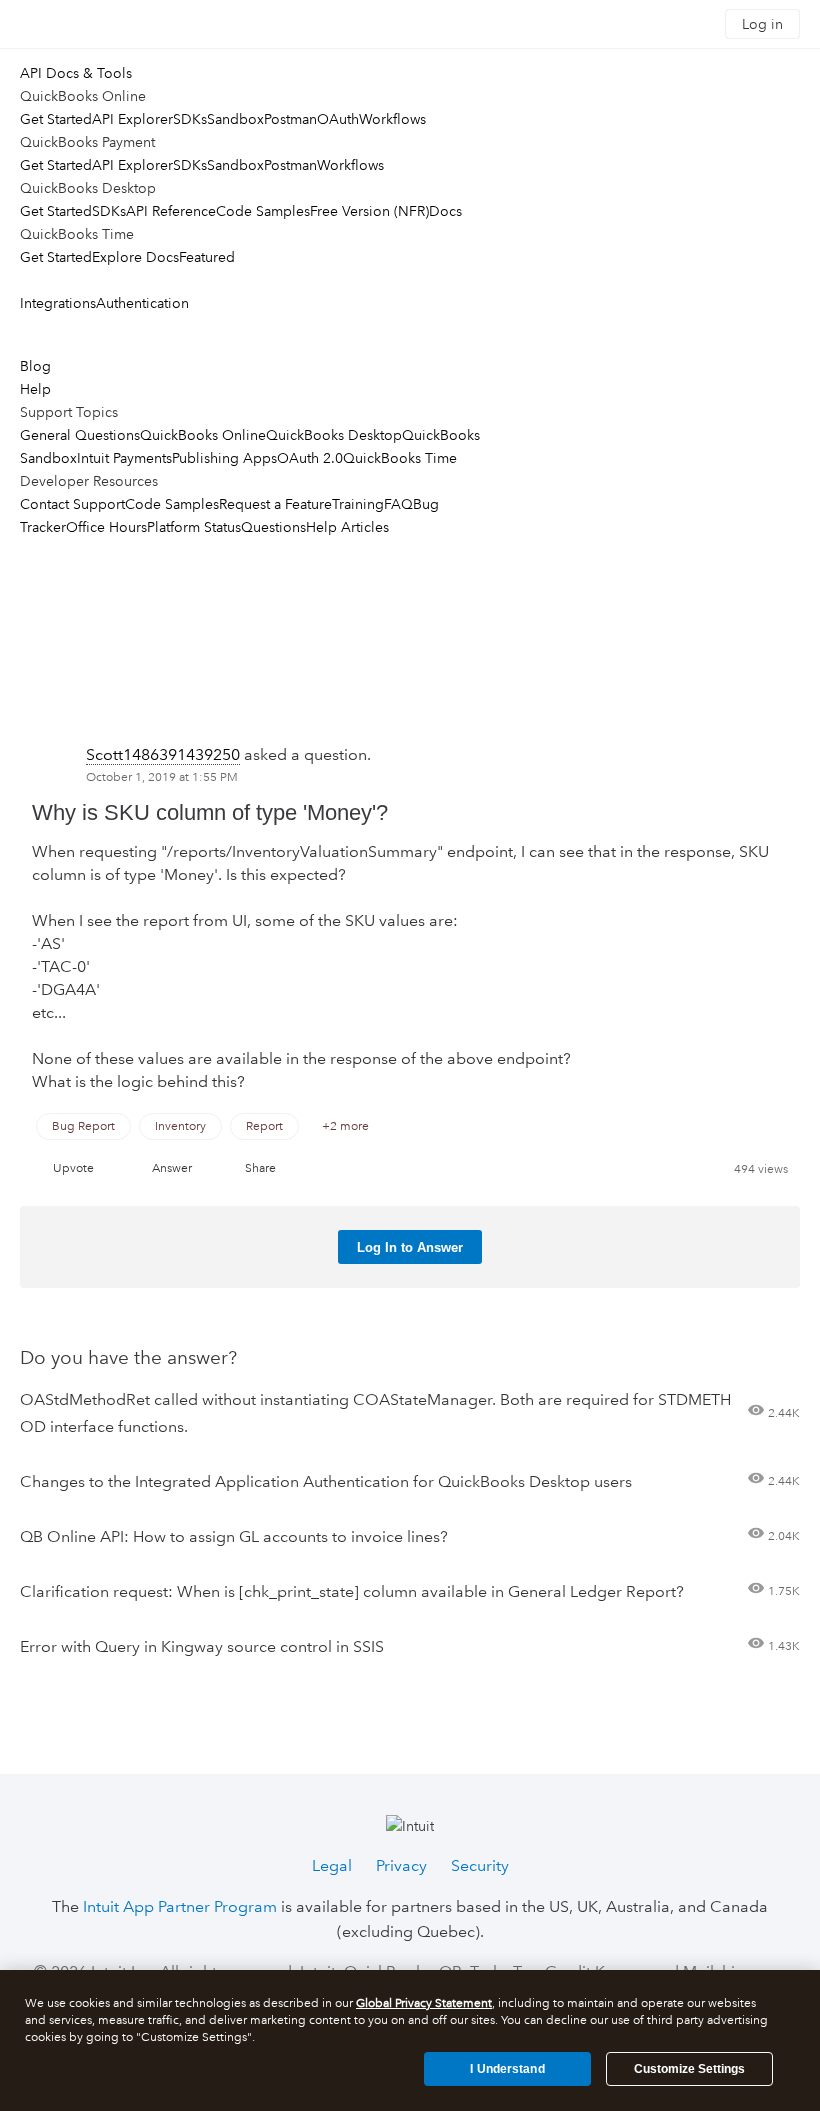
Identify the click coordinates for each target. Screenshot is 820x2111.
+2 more (345, 1126)
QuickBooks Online (203, 435)
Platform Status (194, 527)
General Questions (80, 435)
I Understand (507, 2069)
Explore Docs (135, 257)
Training (358, 504)
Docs (445, 211)
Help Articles (347, 527)
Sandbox (235, 119)
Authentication (142, 303)
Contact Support (72, 504)
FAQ (398, 504)
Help (35, 389)
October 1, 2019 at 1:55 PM (162, 777)
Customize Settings (689, 2069)
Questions (273, 527)
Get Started (56, 119)
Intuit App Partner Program (180, 1906)
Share (260, 1168)
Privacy (401, 1865)
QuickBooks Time (400, 458)
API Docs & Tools (76, 73)
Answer (172, 1168)
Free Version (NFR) (369, 211)
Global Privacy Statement (424, 2003)
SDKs (190, 119)
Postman (290, 119)
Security (480, 1865)
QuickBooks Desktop (334, 435)
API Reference (171, 211)
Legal (332, 1865)
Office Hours (106, 527)
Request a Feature (275, 504)
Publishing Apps (224, 458)
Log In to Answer (410, 1247)
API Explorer (132, 119)
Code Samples (263, 211)
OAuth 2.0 (310, 458)
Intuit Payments (124, 458)
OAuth (338, 119)
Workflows (392, 119)
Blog (35, 366)
